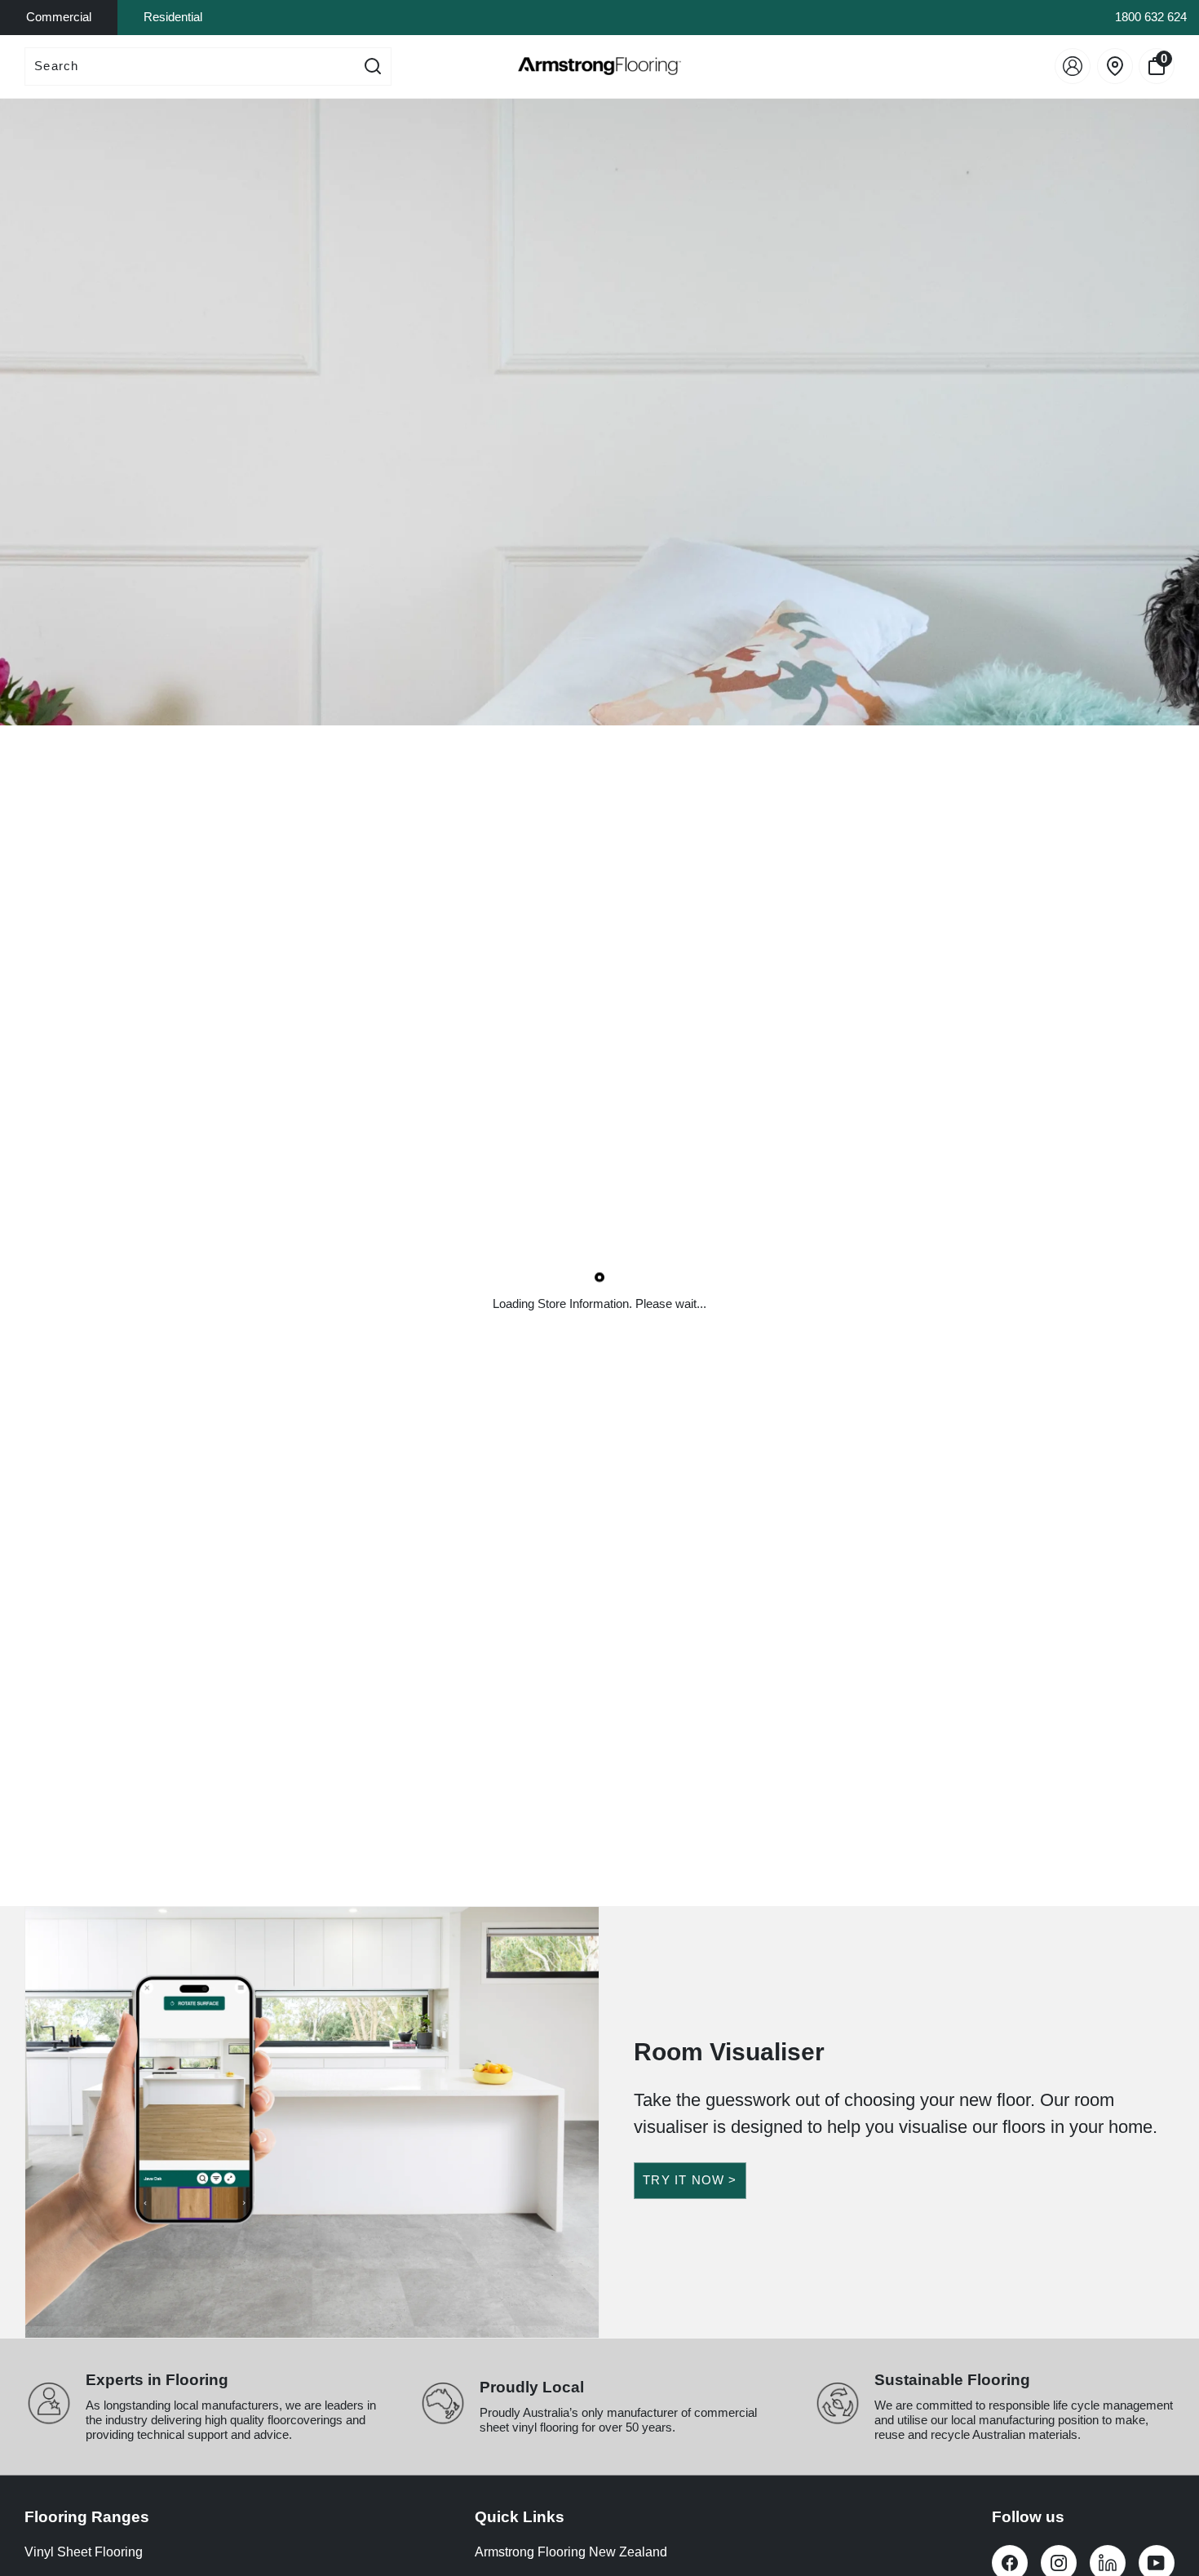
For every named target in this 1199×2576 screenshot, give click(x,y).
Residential (173, 17)
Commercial (59, 17)
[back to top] (1162, 2504)
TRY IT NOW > (690, 2180)
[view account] (1073, 66)
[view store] (1115, 66)
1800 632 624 (1151, 17)
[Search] (373, 67)
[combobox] (190, 67)
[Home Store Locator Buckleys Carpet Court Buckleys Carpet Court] (599, 412)
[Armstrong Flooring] (599, 66)
